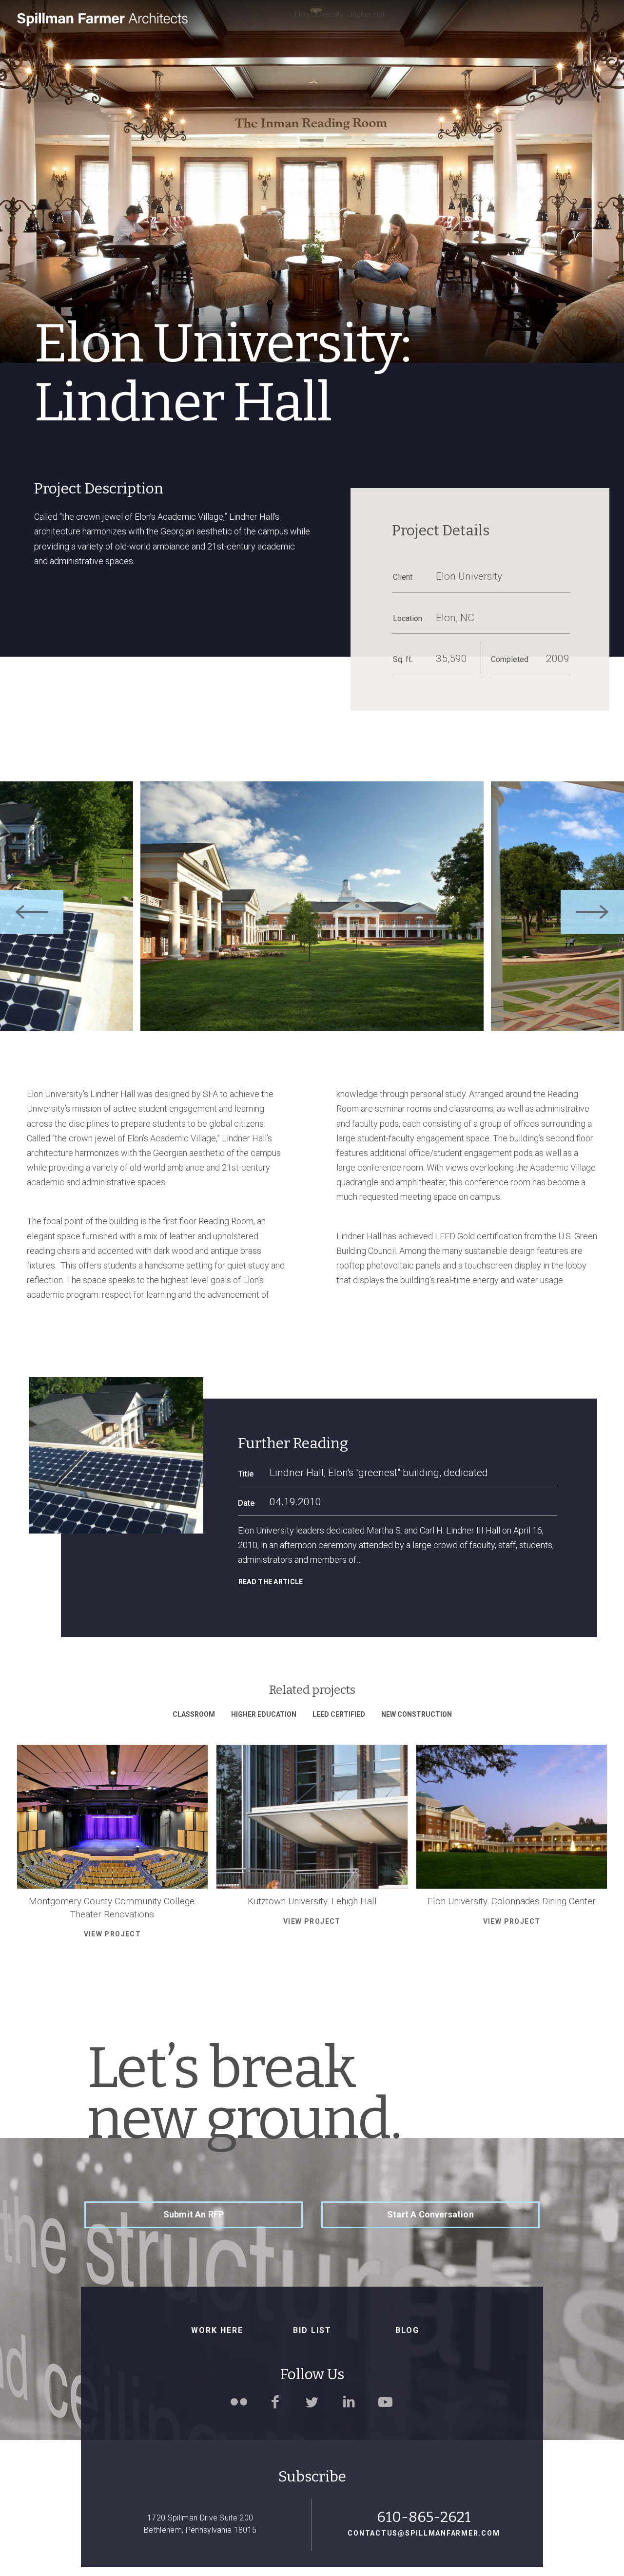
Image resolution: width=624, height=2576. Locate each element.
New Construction (417, 1714)
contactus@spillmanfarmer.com (424, 2533)
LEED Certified (339, 1714)
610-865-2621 (424, 2517)
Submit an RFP (194, 2214)
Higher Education (264, 1714)
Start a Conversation (430, 2214)
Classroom (194, 1714)
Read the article (271, 1582)
